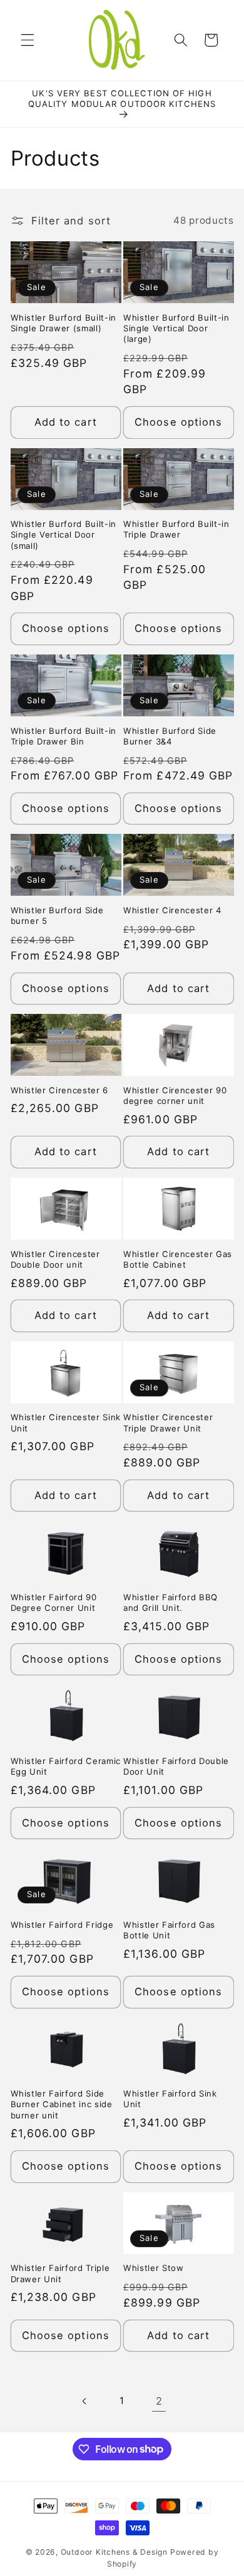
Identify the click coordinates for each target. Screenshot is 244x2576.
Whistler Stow (154, 2268)
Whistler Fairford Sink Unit (170, 2099)
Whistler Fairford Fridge (62, 1925)
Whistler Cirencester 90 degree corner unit (175, 1095)
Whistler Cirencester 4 (172, 910)
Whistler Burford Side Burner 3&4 (170, 736)
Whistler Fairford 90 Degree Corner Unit (54, 1602)
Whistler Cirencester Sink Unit (66, 1422)
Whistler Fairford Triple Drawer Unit (60, 2273)
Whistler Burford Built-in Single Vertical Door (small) (64, 534)
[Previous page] (84, 2401)
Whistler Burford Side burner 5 (57, 915)
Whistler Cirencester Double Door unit (55, 1259)
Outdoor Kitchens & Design (114, 2552)
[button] (28, 40)
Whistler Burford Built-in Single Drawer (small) (64, 323)
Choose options (178, 422)
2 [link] (159, 2401)
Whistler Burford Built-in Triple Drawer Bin (64, 736)
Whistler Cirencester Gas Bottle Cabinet (178, 1259)
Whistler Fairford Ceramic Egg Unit (66, 1766)
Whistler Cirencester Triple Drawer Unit (168, 1422)
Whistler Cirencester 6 (60, 1090)
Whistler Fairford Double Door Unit (176, 1766)
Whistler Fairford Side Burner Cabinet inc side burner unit (62, 2104)
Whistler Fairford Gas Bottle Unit (169, 1930)
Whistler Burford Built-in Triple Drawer (176, 529)
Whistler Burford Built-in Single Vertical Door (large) (176, 328)
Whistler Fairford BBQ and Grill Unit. (170, 1602)
